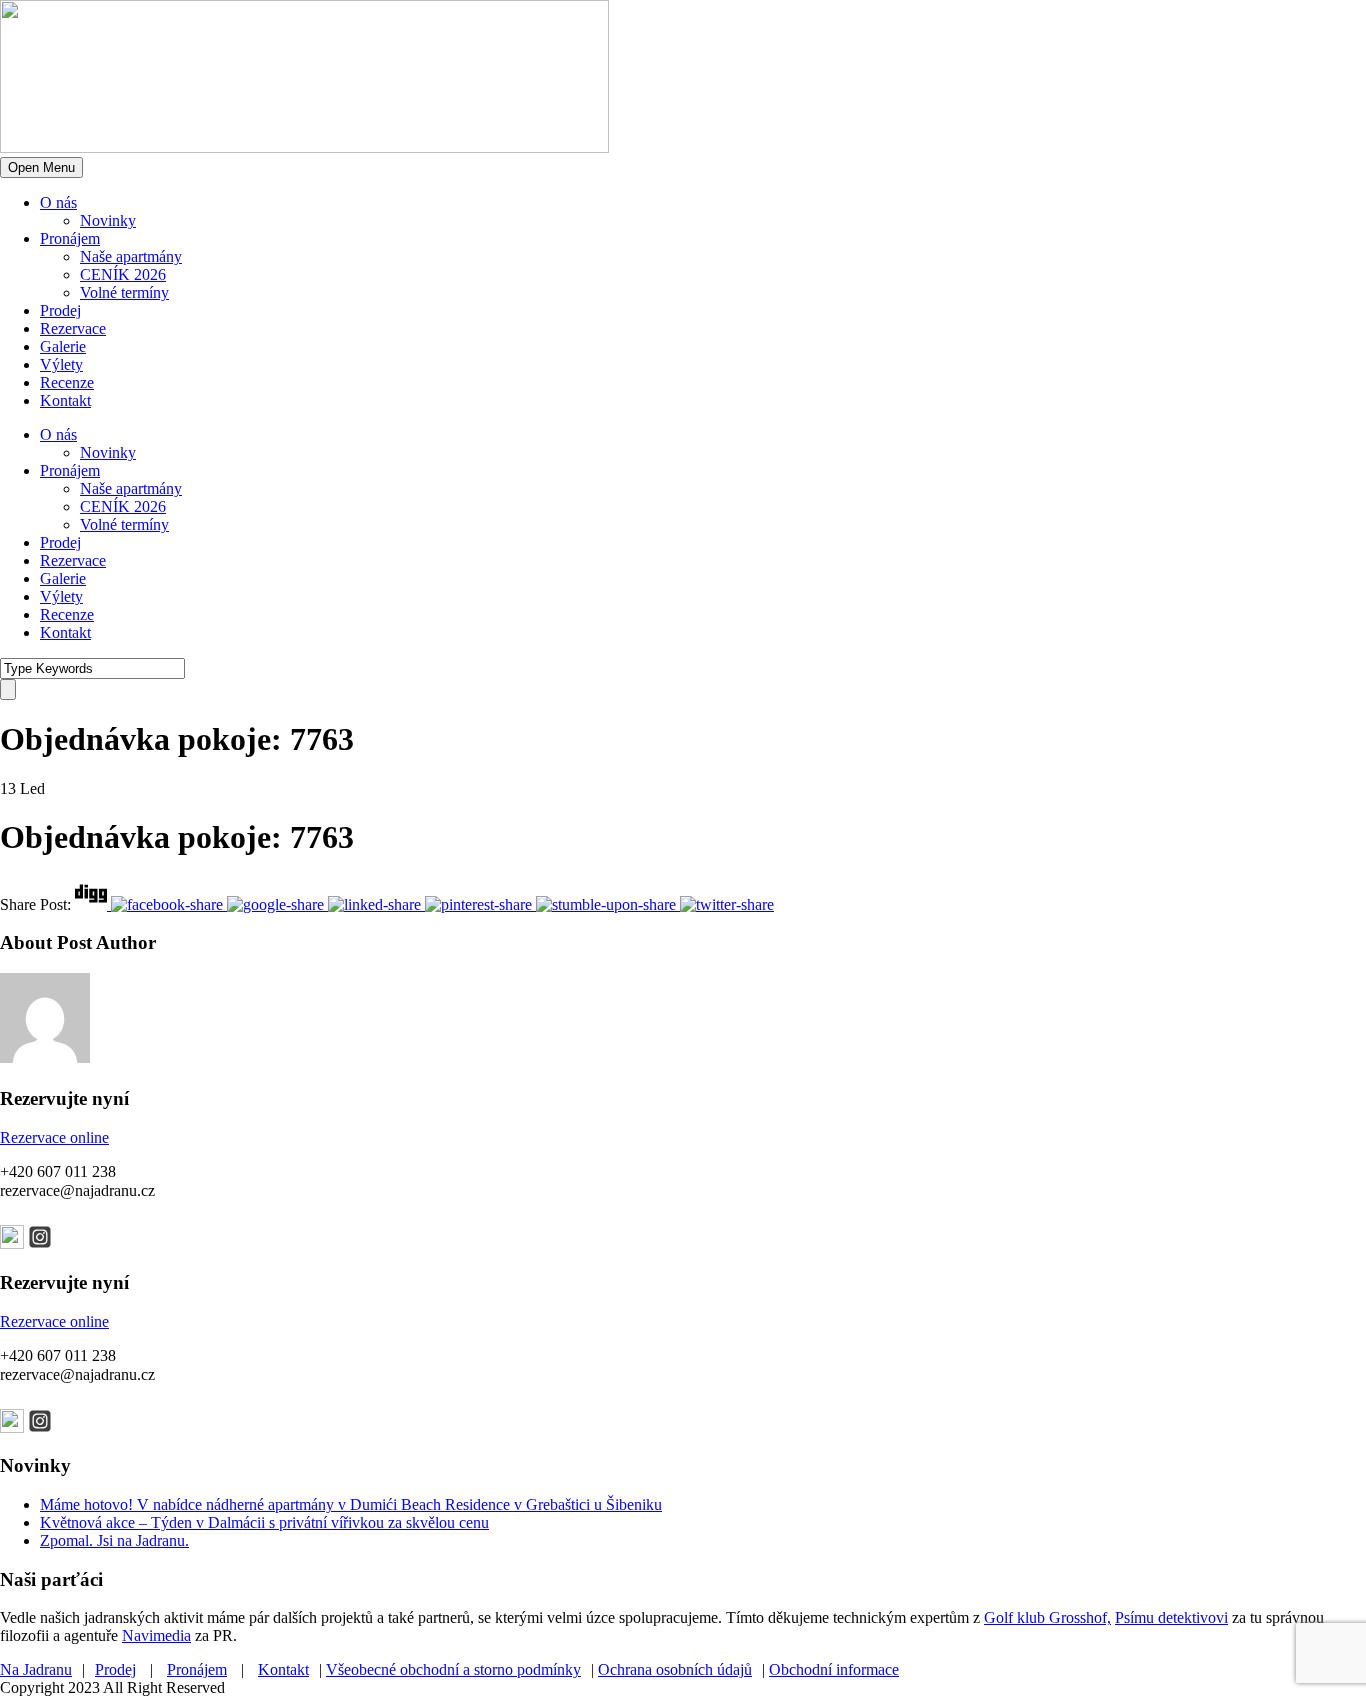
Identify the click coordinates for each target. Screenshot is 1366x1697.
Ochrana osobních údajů (675, 1669)
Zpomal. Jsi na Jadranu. (114, 1540)
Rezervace (73, 328)
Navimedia (156, 1635)
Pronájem (70, 238)
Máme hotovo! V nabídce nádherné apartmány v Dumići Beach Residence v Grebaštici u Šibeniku (351, 1504)
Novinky (108, 220)
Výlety (61, 364)
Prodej (60, 310)
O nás (58, 202)
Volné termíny (124, 292)
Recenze (67, 382)
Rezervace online (54, 1137)
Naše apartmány (131, 256)
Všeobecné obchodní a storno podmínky (453, 1669)
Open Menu (41, 167)
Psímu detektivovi (1171, 1617)
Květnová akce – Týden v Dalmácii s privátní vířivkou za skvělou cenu (264, 1522)
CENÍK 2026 (123, 274)
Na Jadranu (36, 1669)
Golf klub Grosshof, (1047, 1617)
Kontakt (65, 400)
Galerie (63, 346)
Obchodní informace (834, 1669)
